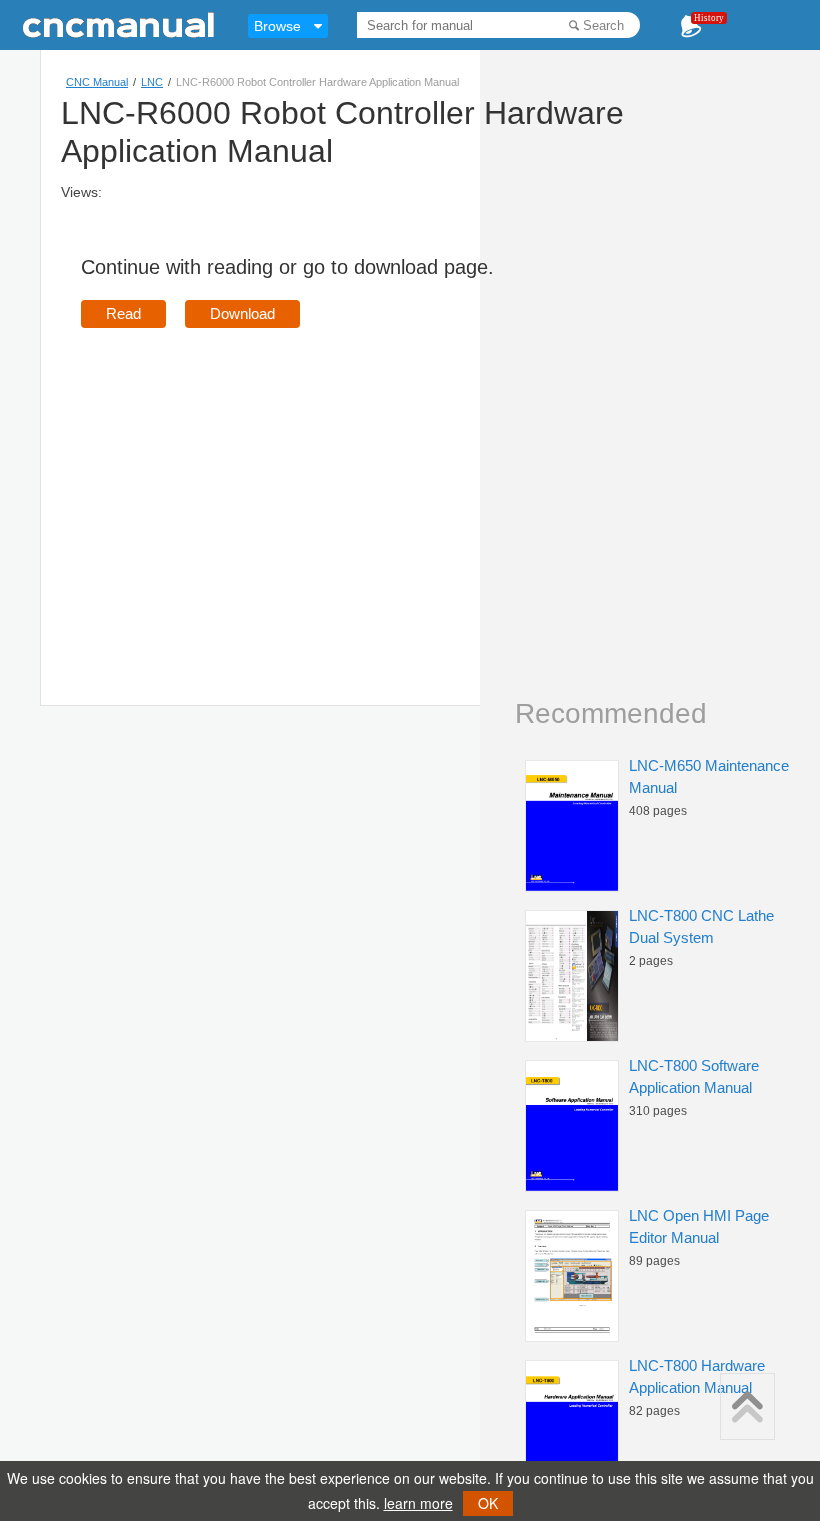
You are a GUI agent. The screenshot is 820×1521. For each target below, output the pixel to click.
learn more (418, 1503)
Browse (277, 26)
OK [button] (488, 1503)
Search (603, 25)
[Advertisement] (249, 488)
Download (242, 313)
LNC (152, 82)
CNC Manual (97, 82)
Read (123, 313)
